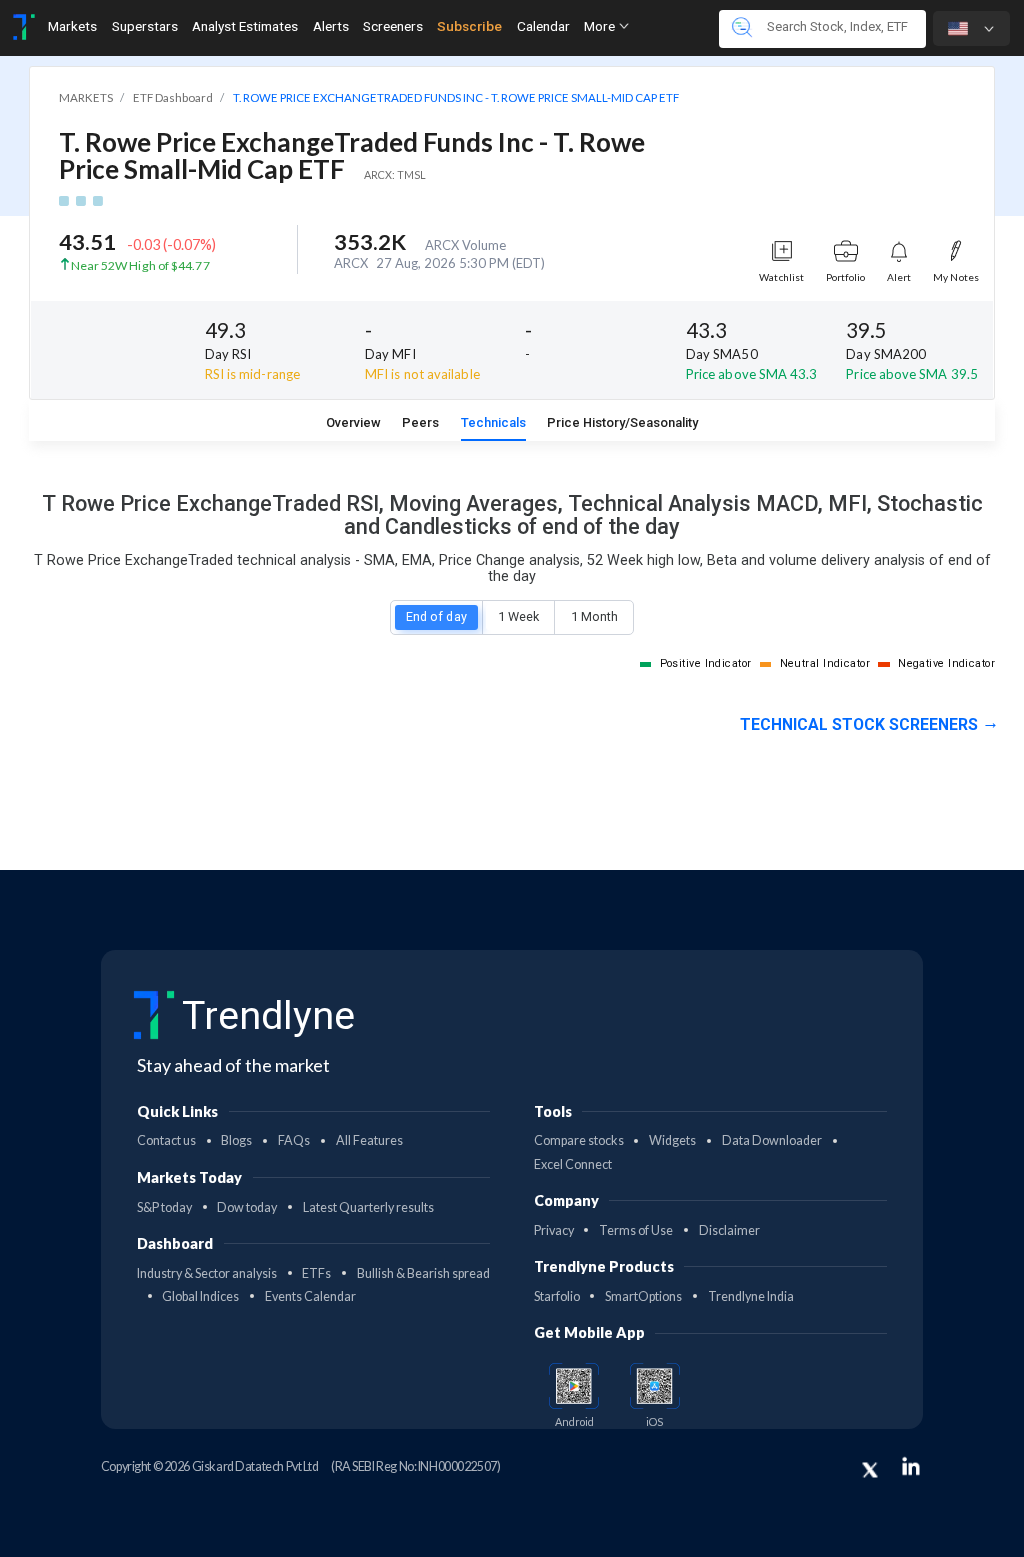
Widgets (672, 1140)
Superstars (145, 26)
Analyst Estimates (245, 26)
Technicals (493, 422)
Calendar (543, 26)
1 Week (518, 616)
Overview (353, 422)
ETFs (316, 1273)
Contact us (166, 1140)
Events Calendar (310, 1296)
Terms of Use (636, 1230)
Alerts (331, 26)
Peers (420, 422)
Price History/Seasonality (622, 422)
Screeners (393, 26)
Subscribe (469, 26)
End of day (436, 616)
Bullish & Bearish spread (423, 1273)
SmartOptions (643, 1296)
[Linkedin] (911, 1466)
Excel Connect (573, 1164)
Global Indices (200, 1296)
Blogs (236, 1140)
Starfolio (557, 1296)
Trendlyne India (751, 1296)
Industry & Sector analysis (207, 1273)
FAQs (294, 1140)
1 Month (594, 616)
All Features (369, 1140)
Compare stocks (579, 1140)
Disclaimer (729, 1230)
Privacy (554, 1230)
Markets (72, 26)
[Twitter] (870, 1470)
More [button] (601, 26)
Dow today (247, 1207)
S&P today (164, 1207)
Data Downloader (772, 1140)
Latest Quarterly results (368, 1207)
